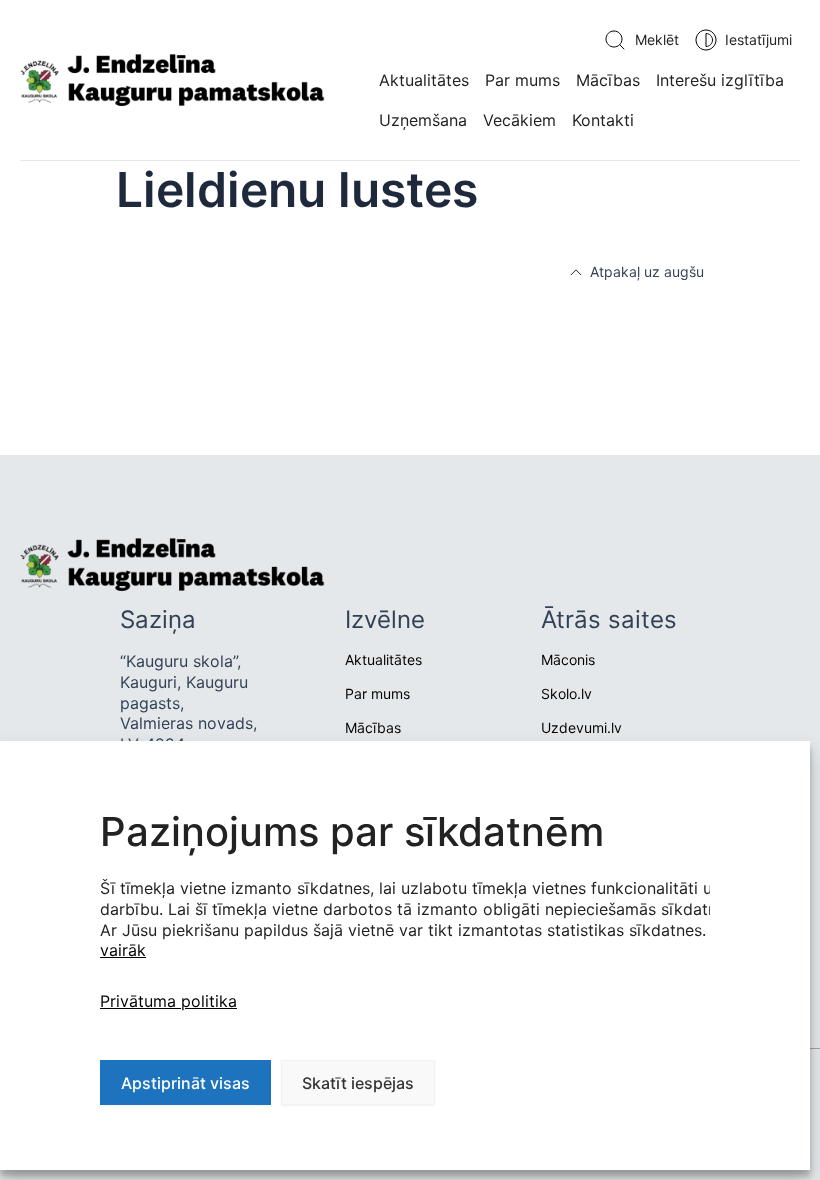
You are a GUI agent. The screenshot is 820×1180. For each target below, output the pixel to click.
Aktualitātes (424, 80)
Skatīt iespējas (358, 1083)
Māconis (568, 659)
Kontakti (603, 120)
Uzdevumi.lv (581, 727)
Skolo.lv (566, 693)
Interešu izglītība (720, 80)
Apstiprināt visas (185, 1083)
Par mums (522, 80)
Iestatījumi (758, 39)
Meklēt (657, 39)
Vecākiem (519, 120)
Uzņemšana (423, 120)
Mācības (608, 80)
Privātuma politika (168, 1001)
